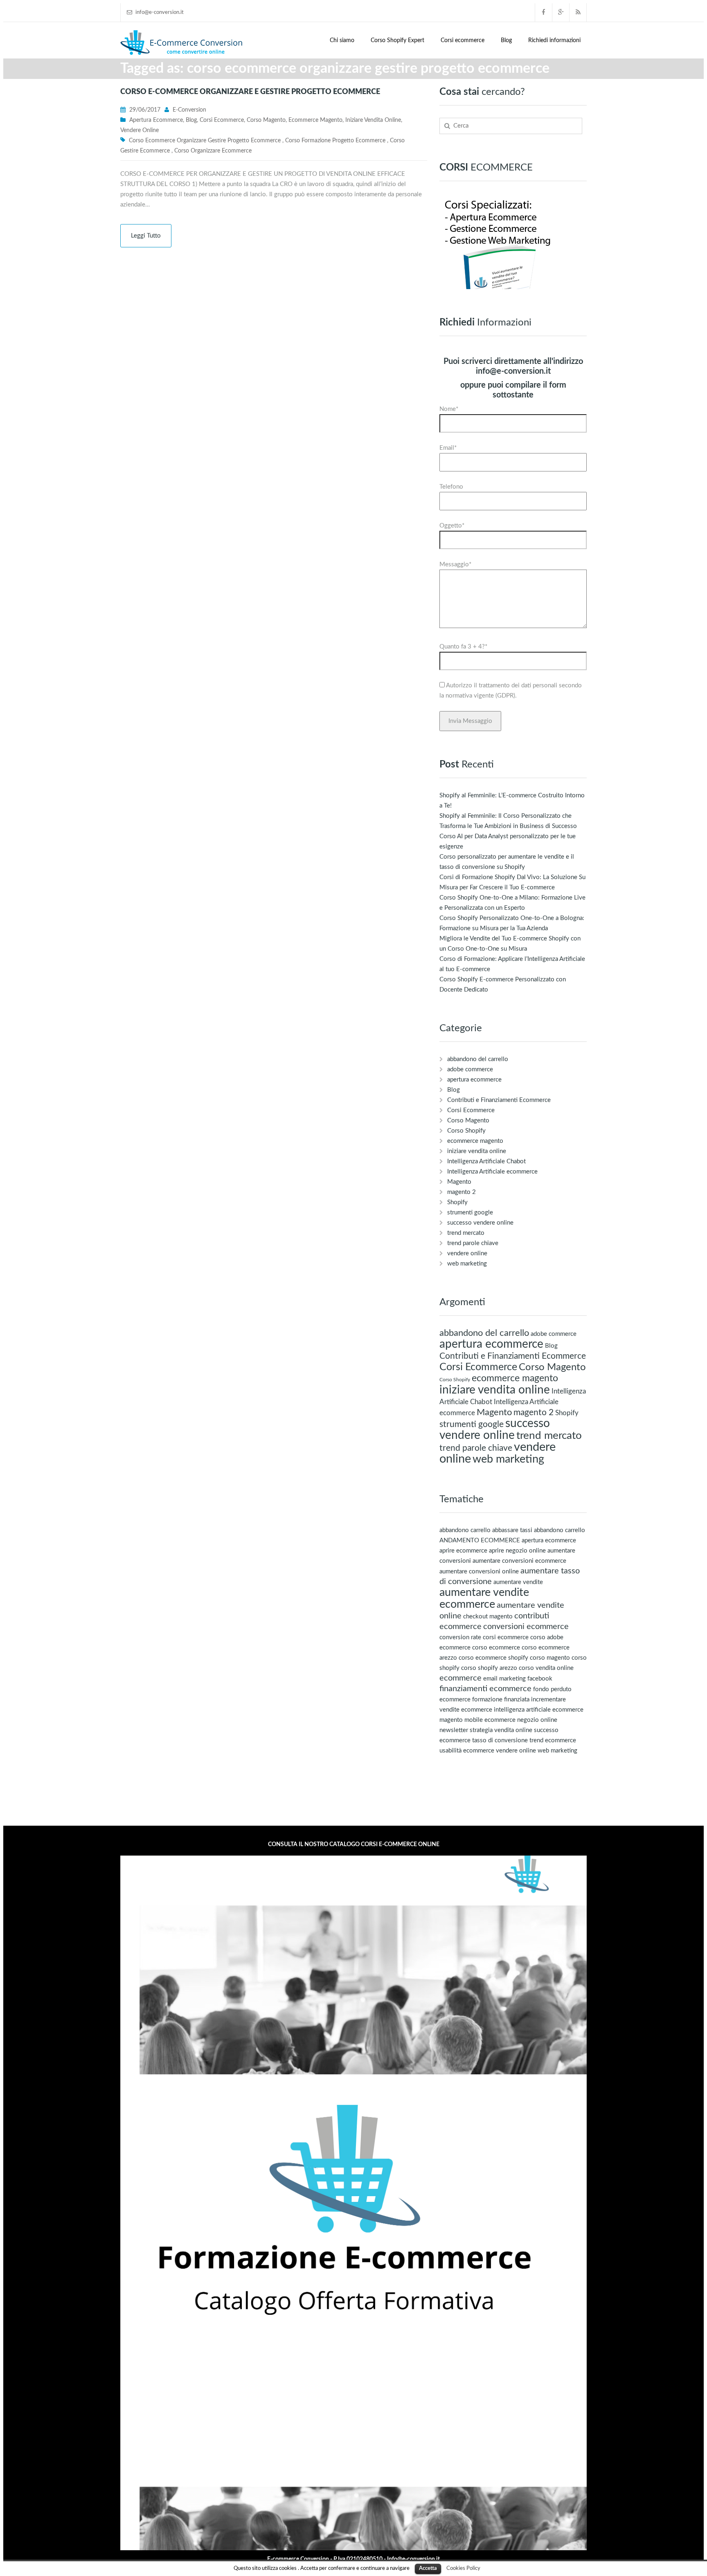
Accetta (428, 2568)
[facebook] (544, 12)
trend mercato (466, 1233)
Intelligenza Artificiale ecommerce (492, 1172)
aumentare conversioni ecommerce (519, 1561)
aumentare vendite (518, 1582)
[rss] (578, 12)
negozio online (537, 1720)
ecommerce (460, 1678)
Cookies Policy (463, 2568)
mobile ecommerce (490, 1720)
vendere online (140, 130)
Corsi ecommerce (463, 40)
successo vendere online (480, 1223)
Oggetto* (452, 526)
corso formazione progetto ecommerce (335, 141)
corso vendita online (546, 1668)
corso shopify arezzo (489, 1668)
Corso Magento (266, 120)
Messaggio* (455, 564)
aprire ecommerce (463, 1551)
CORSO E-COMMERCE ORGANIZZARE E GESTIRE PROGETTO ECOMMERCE (250, 92)
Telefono (451, 487)
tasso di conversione (500, 1740)
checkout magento (488, 1617)
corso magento (550, 1658)
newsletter (454, 1730)
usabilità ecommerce (467, 1751)
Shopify (457, 1202)
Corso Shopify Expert (397, 40)
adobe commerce (470, 1069)
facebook (540, 1679)
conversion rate (460, 1637)
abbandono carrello (465, 1530)
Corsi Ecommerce (222, 120)
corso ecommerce (496, 1648)
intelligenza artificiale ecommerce (539, 1710)
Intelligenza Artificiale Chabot (486, 1161)
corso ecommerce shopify (493, 1658)
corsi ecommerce (506, 1637)
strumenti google (470, 1213)
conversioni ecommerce (526, 1627)
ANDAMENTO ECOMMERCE (480, 1540)
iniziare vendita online (373, 120)
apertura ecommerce (156, 120)
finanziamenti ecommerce (485, 1689)
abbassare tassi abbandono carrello (539, 1530)
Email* (448, 448)
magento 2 (462, 1192)
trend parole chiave (473, 1243)
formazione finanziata (501, 1700)
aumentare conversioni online (479, 1572)
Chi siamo (342, 40)
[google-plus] (561, 12)
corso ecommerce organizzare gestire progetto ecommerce (205, 141)
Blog (506, 40)
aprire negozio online (517, 1551)
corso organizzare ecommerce (213, 151)
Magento (459, 1182)
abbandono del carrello (478, 1059)
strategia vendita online (501, 1730)
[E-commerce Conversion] (182, 42)
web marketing (467, 1264)
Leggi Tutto (146, 236)
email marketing (504, 1679)
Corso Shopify (466, 1131)
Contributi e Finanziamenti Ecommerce (499, 1100)
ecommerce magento (315, 120)
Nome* (449, 409)
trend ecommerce (553, 1740)
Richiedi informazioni (554, 40)
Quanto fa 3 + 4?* (463, 647)
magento (451, 1720)
